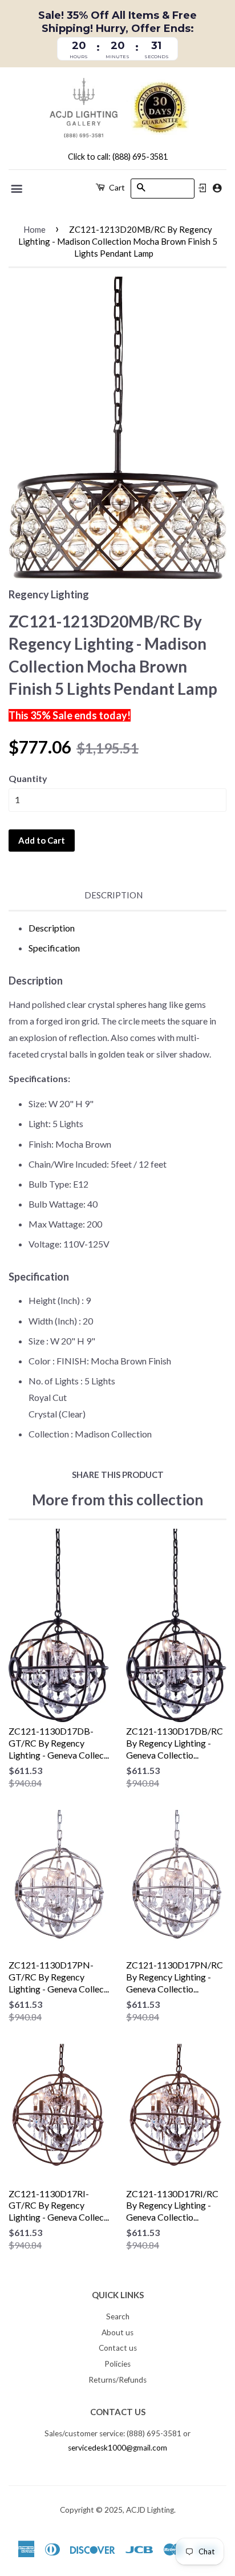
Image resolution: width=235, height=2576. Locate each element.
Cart (116, 187)
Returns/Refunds (117, 2380)
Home (35, 229)
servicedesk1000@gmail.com (117, 2448)
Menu (17, 189)
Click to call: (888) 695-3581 (118, 157)
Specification (54, 948)
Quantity (28, 778)
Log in (202, 188)
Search (118, 2316)
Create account (217, 188)
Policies (117, 2364)
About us (117, 2332)
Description (114, 895)
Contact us (118, 2348)
